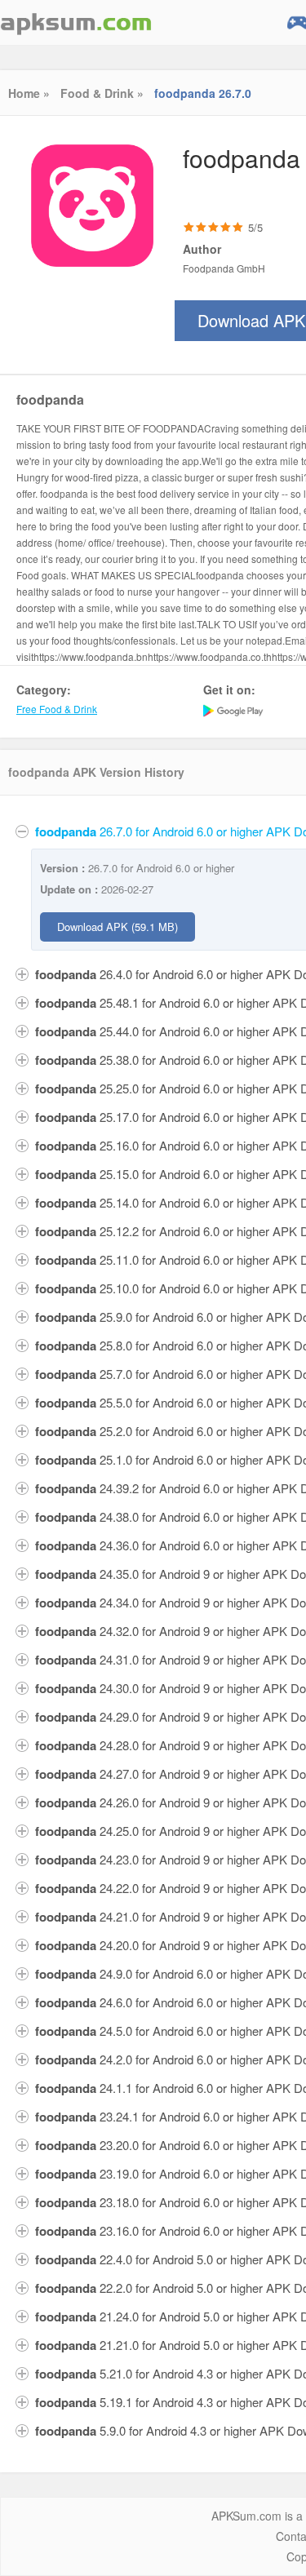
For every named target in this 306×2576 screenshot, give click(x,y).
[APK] (76, 22)
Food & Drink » (102, 93)
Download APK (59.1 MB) (118, 927)
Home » (29, 93)
